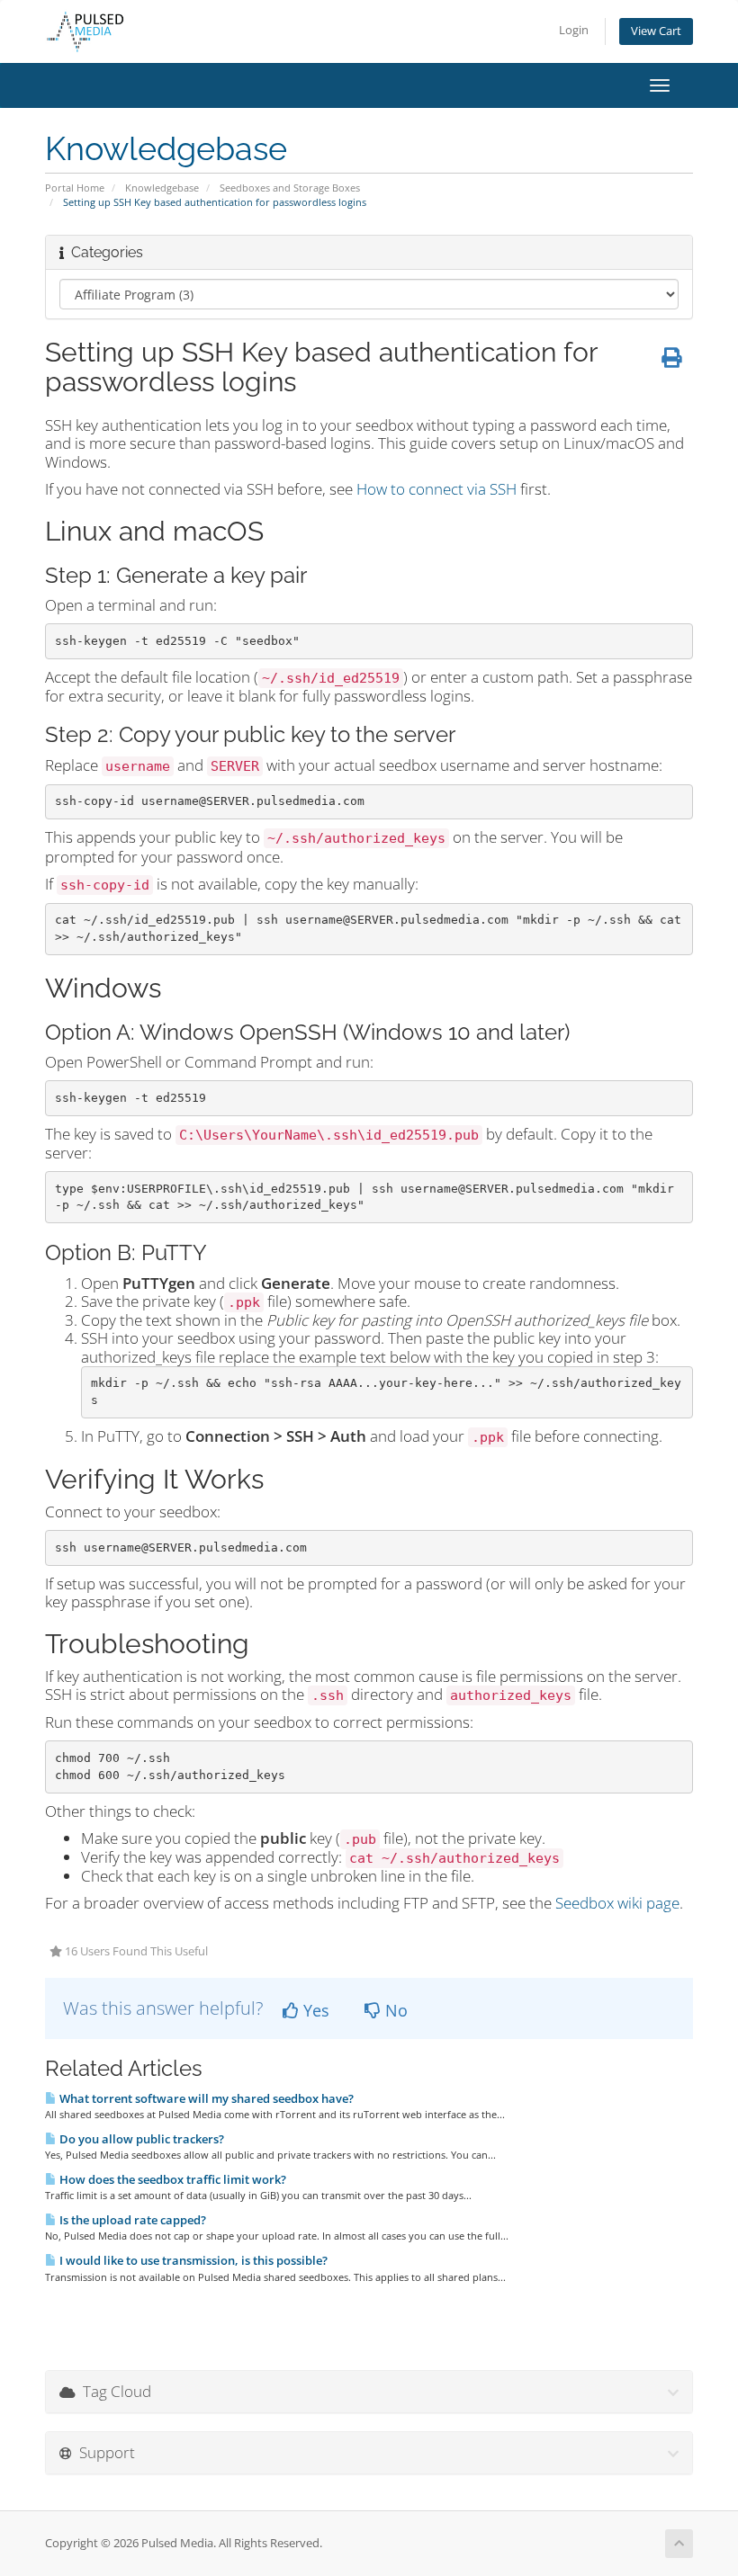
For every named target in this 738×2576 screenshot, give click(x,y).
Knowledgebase (162, 188)
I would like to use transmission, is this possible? (192, 2260)
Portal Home (75, 188)
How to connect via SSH (436, 489)
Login (574, 30)
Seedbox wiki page (617, 1903)
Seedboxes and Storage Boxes (290, 188)
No (394, 2010)
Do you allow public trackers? (140, 2139)
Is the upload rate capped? (131, 2220)
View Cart (656, 31)
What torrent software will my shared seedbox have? (205, 2098)
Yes (314, 2010)
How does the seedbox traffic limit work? (171, 2179)
